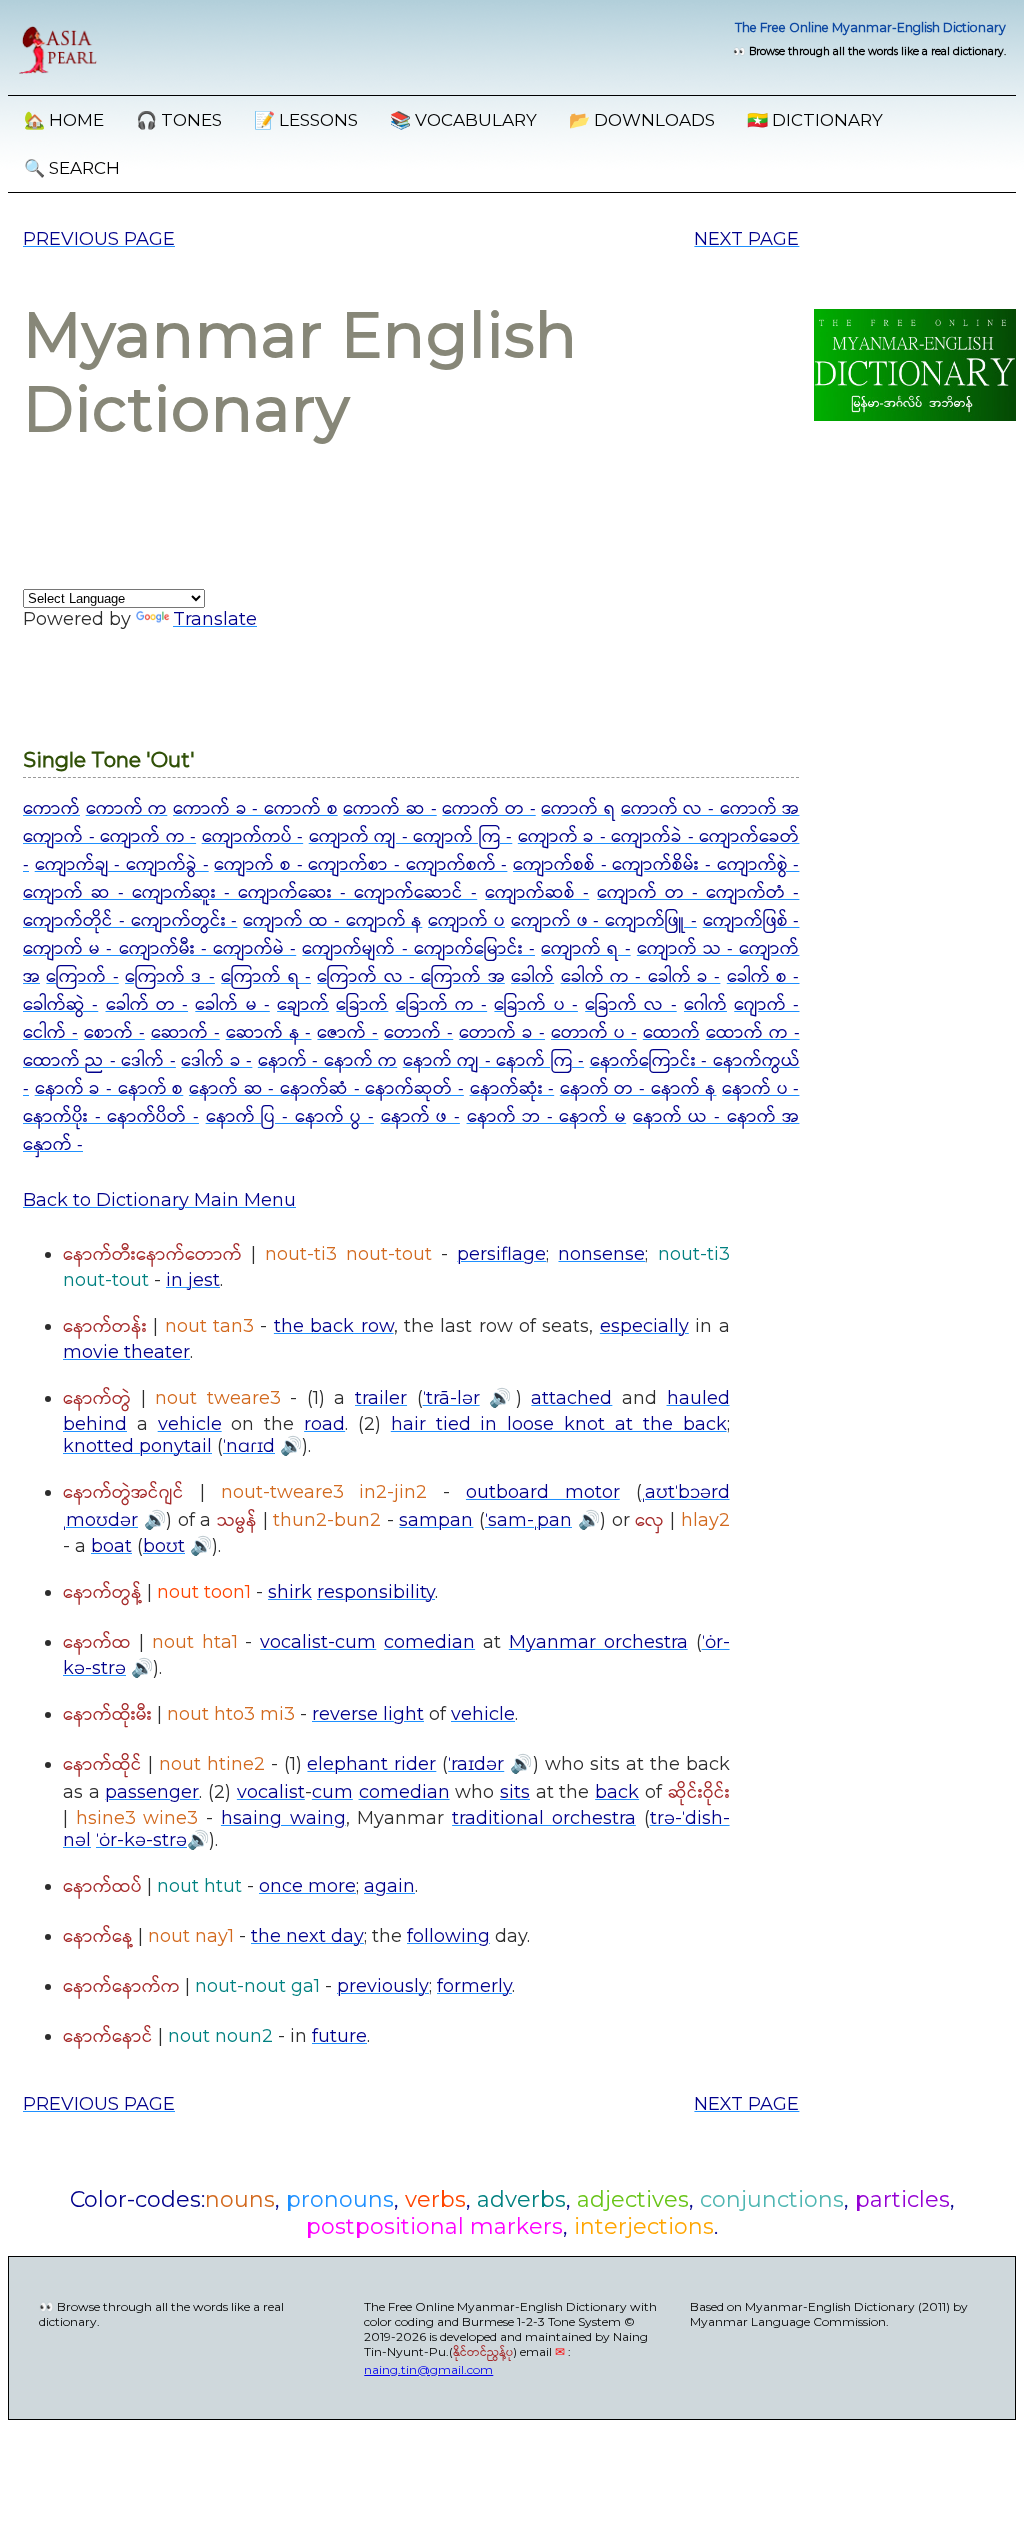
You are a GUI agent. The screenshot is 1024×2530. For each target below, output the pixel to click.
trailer (381, 1398)
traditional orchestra (544, 1818)
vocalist (294, 1642)
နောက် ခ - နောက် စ (109, 1089)
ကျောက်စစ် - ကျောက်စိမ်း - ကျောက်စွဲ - (656, 865)
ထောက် (671, 1033)
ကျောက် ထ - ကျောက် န (332, 921)
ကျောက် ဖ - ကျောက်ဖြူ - (604, 921)
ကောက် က (127, 809)
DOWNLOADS (642, 120)
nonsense (601, 1254)
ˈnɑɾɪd (249, 1446)
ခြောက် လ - (631, 1005)
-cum (352, 1642)
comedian (429, 1642)
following (448, 1936)
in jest (193, 1280)
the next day (307, 1936)
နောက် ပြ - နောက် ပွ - (290, 1117)
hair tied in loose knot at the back (559, 1424)
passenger (152, 1792)
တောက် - (418, 1033)
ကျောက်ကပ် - (253, 837)
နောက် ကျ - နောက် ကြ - (493, 1061)
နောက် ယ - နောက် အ (716, 1117)
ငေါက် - (50, 1033)
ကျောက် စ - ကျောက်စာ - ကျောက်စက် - (360, 865)
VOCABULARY (463, 120)
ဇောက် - (347, 1033)
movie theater (126, 1352)
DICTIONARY (815, 120)
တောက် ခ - (502, 1033)
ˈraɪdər (476, 1764)
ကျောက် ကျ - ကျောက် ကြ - (411, 837)
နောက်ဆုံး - (512, 1089)
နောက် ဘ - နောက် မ (547, 1117)
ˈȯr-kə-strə (141, 1840)
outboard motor (543, 1492)
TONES (179, 120)
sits (515, 1792)
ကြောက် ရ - (266, 977)
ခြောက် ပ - (536, 1005)
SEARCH (72, 168)
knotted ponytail (137, 1446)
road (324, 1424)
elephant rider (371, 1764)
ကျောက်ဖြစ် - (751, 921)
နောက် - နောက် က (327, 1061)
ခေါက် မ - (232, 1005)
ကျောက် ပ (466, 921)
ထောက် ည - (72, 1061)
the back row (334, 1326)
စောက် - (114, 1033)
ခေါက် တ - (147, 1005)
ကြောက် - (82, 977)
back (617, 1792)
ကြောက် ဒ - (170, 977)
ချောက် (303, 1005)
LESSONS (306, 120)
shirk (290, 1592)
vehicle (190, 1424)
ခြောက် (362, 1005)
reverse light (368, 1714)
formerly (474, 1986)
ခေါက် (532, 977)
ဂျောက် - (766, 1005)
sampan (436, 1520)
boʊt (164, 1546)
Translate (215, 619)
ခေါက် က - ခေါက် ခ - (641, 977)
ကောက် (51, 809)
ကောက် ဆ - (389, 809)
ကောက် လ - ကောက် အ (710, 809)
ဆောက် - (185, 1033)
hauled (698, 1398)
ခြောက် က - (442, 1005)
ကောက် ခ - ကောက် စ (255, 809)
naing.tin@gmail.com (428, 2369)
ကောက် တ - (488, 809)
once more (307, 1886)
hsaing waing (283, 1818)
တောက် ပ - (594, 1033)
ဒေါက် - (148, 1061)
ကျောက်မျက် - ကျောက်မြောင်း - (418, 949)
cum (332, 1792)
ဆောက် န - (269, 1033)
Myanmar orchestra (598, 1642)
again (389, 1886)
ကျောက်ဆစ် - (537, 893)
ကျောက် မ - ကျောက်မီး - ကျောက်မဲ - (159, 949)
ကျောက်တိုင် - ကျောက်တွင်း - (130, 921)
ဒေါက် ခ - (216, 1061)
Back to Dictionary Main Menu (159, 1200)
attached (571, 1398)
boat (111, 1546)
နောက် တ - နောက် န (638, 1089)
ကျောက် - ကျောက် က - (109, 837)
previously (383, 1986)
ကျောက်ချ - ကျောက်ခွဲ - (122, 865)
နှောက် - (53, 1145)
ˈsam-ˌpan (528, 1520)
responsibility (376, 1592)
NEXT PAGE (746, 239)
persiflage (501, 1254)
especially (644, 1326)
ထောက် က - (753, 1033)
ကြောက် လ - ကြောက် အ (410, 977)
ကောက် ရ (578, 809)
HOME (64, 120)
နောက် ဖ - (420, 1117)
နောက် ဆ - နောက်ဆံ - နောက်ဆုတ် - (326, 1089)
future (339, 2036)
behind (95, 1424)
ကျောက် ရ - (585, 949)
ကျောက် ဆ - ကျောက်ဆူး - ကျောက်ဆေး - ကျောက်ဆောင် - (250, 893)
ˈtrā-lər (451, 1398)
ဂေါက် (705, 1005)
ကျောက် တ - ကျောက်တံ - (698, 893)
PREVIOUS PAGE (99, 239)
